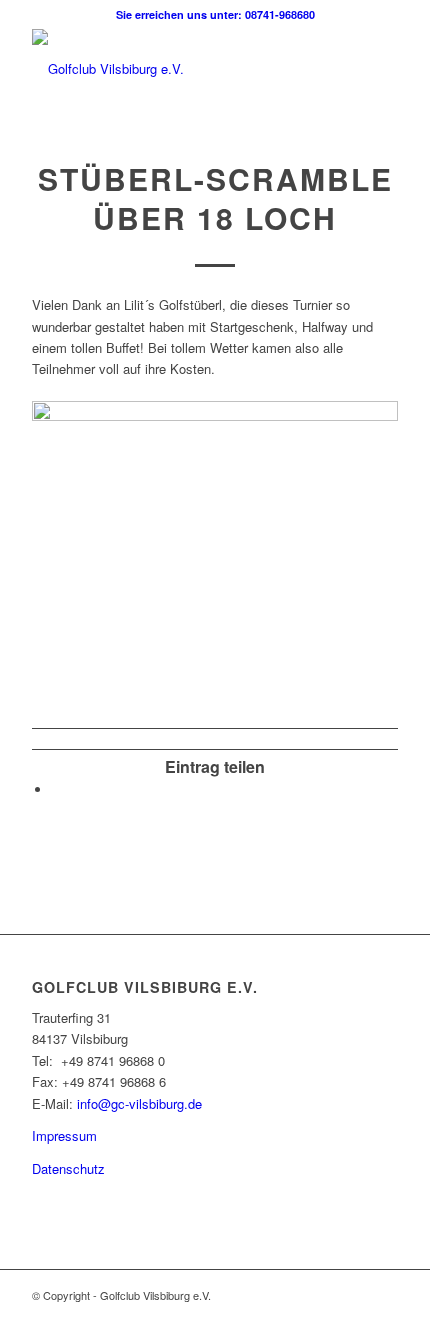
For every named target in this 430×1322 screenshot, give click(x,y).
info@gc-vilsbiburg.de (139, 1103)
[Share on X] (57, 789)
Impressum (64, 1135)
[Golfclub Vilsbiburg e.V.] (178, 69)
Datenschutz (68, 1168)
